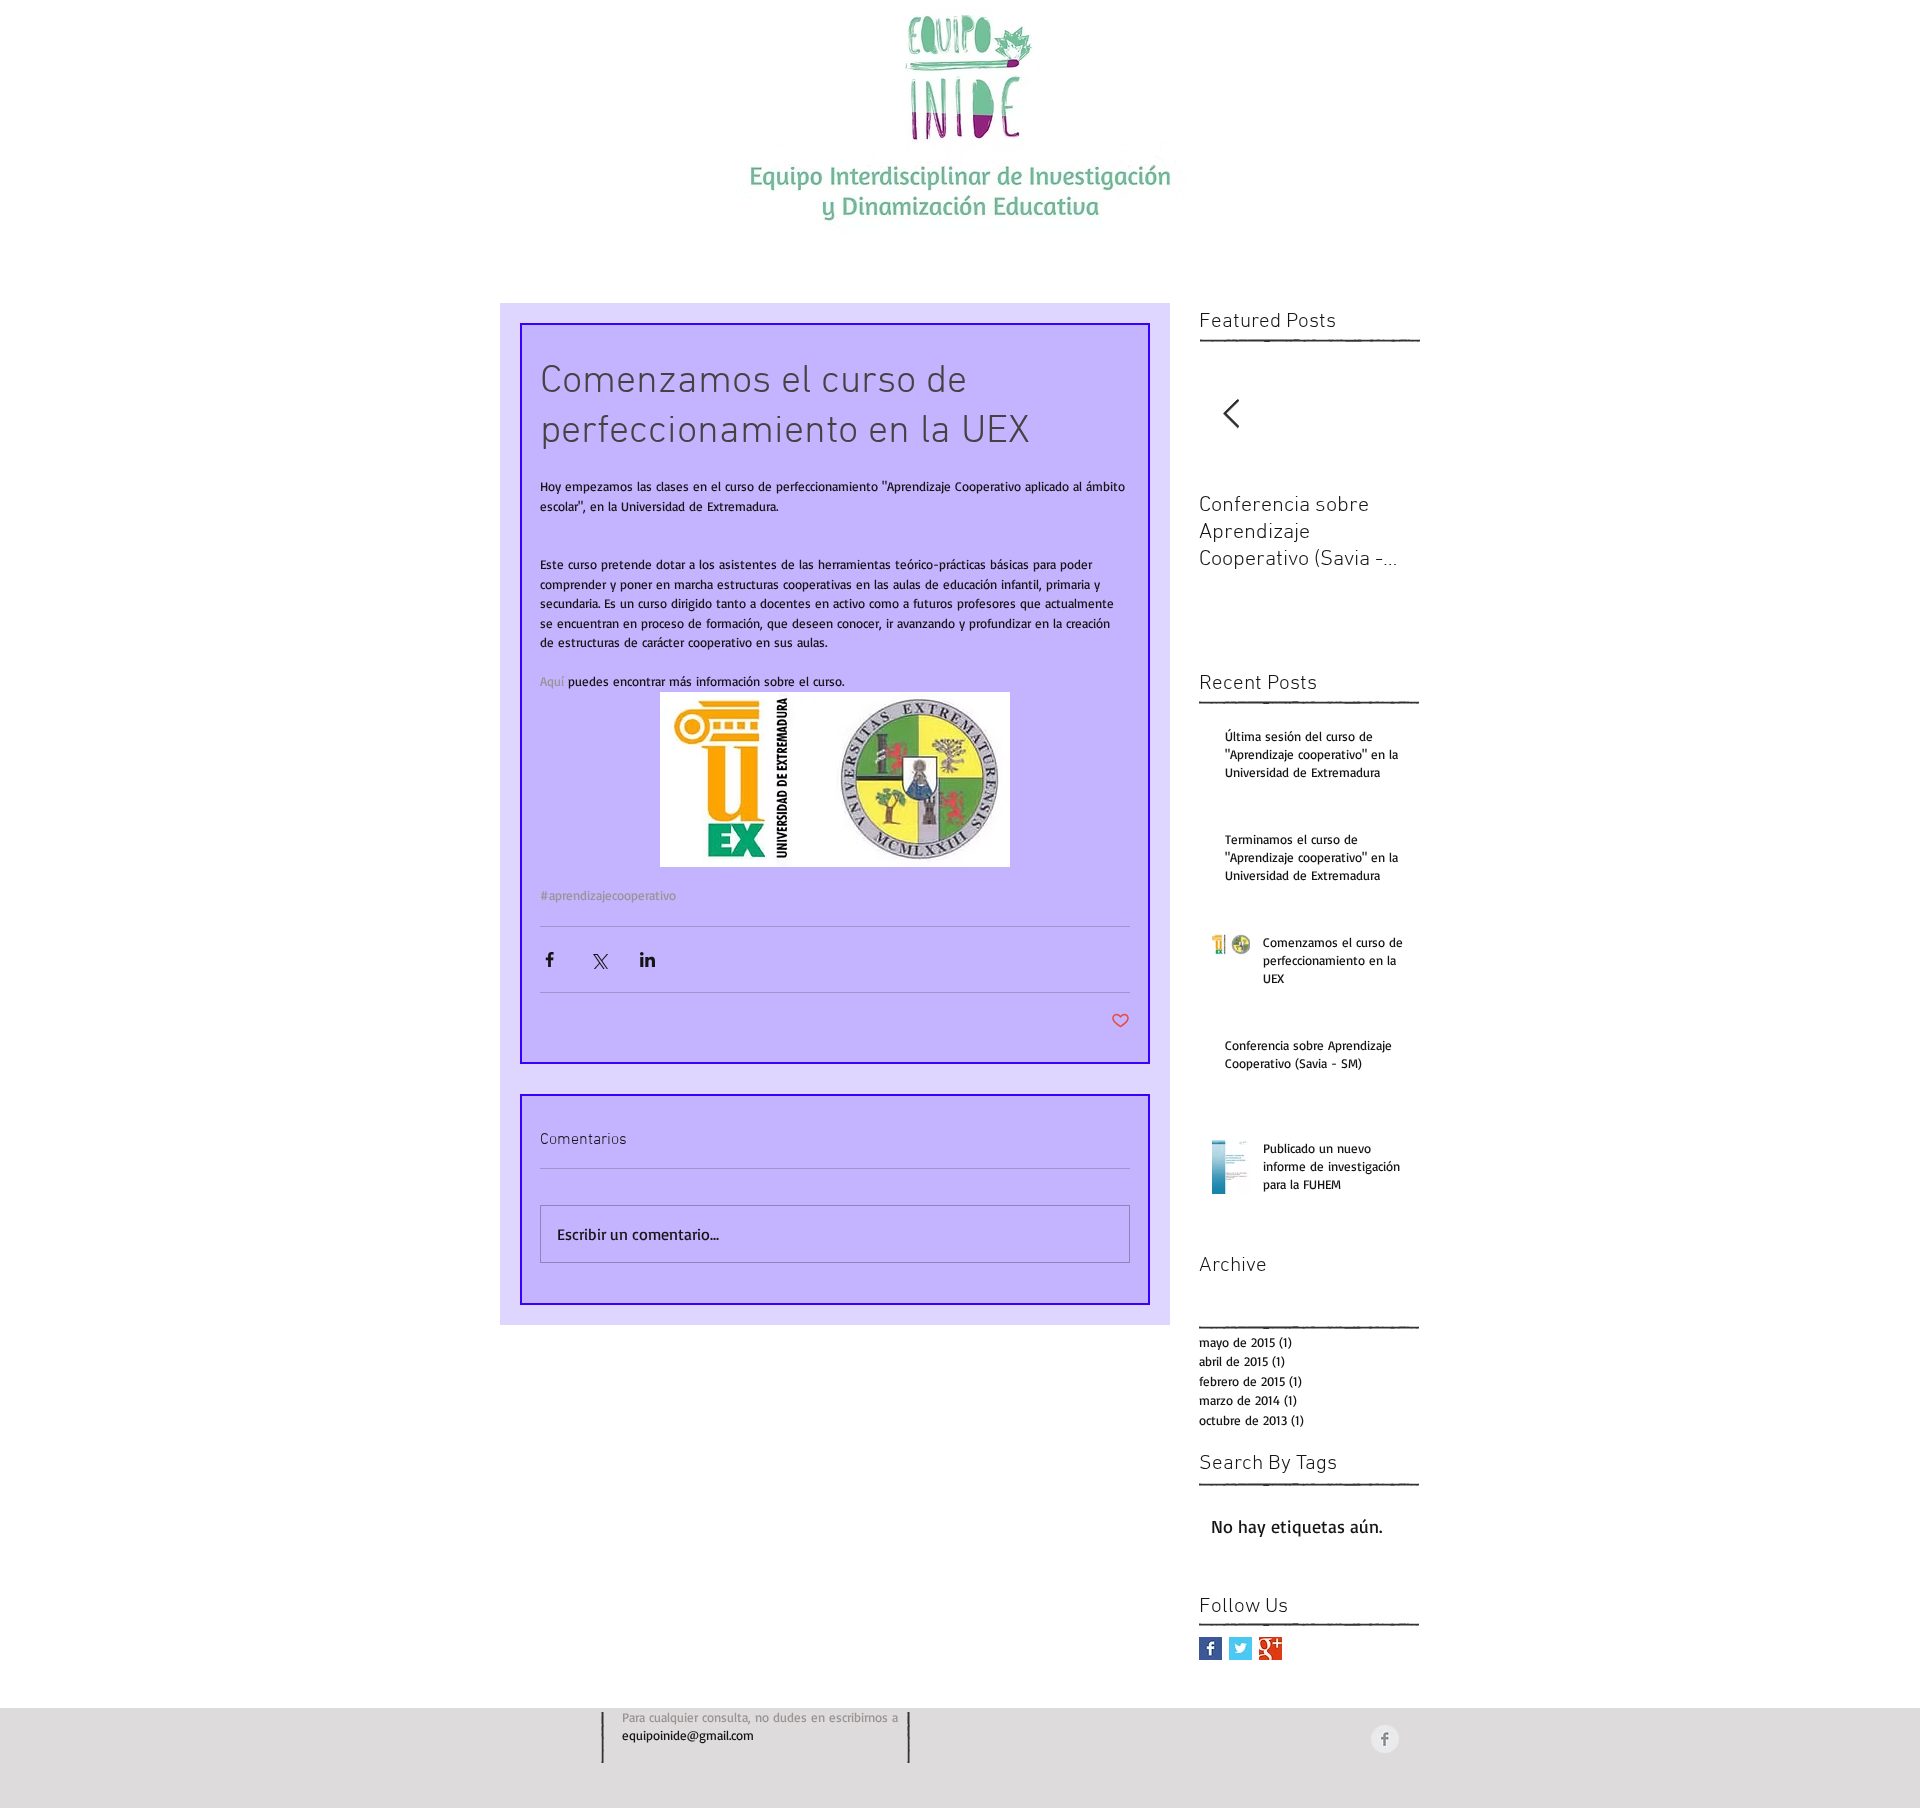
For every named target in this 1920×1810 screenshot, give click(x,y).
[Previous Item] (1231, 415)
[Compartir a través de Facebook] (549, 959)
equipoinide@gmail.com (688, 1735)
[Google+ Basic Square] (1270, 1648)
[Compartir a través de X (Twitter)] (598, 959)
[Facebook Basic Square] (1210, 1648)
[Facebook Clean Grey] (1385, 1739)
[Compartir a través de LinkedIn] (647, 959)
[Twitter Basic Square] (1240, 1648)
